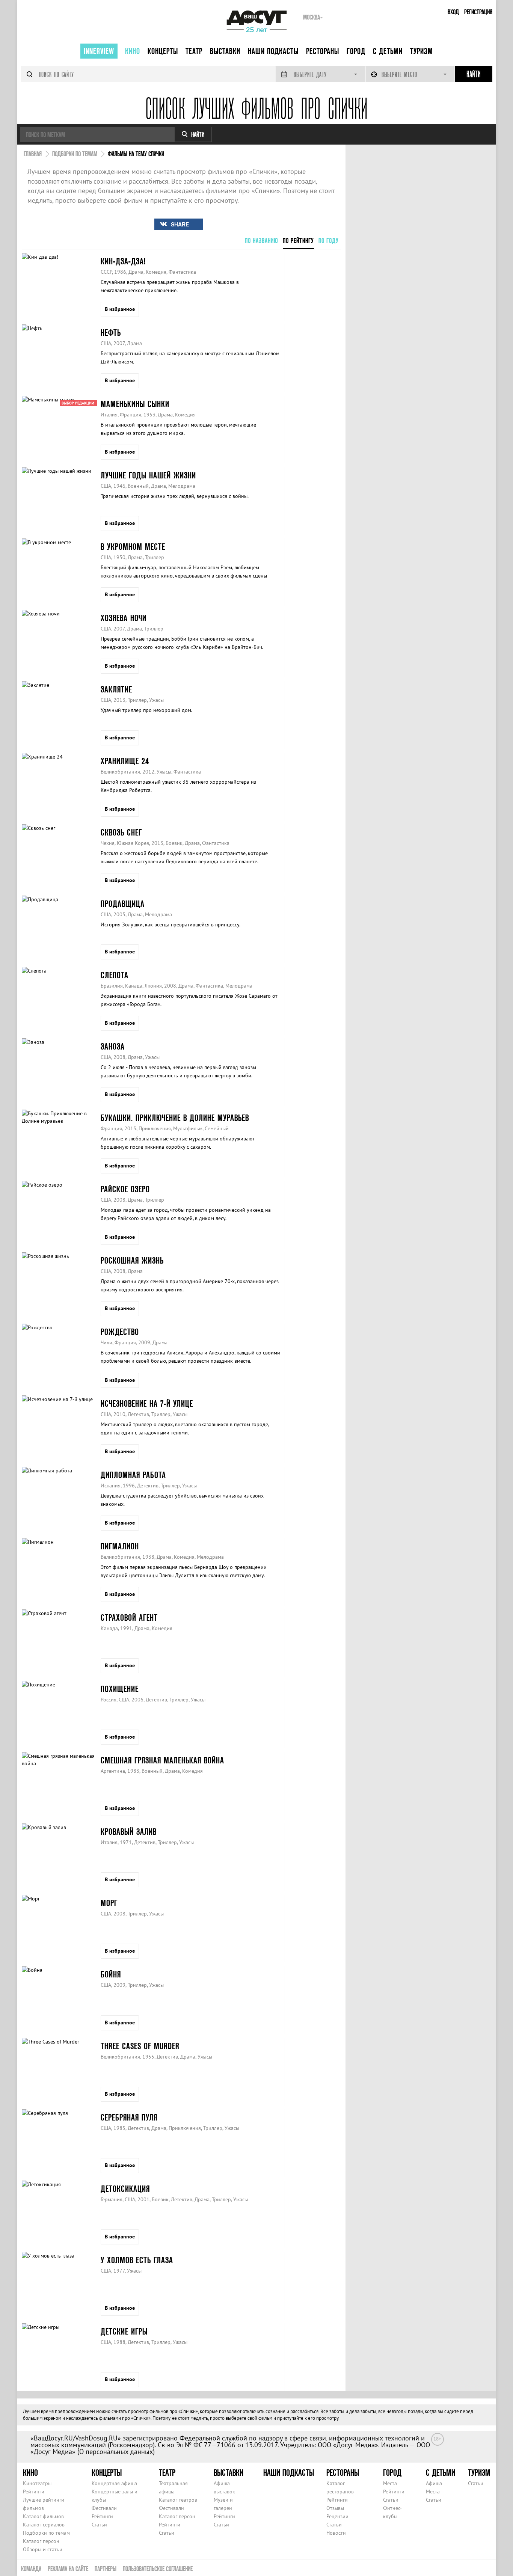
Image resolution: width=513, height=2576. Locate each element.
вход (453, 12)
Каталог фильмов (43, 2516)
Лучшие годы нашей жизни (148, 475)
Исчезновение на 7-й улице (147, 1403)
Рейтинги (34, 2492)
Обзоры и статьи (43, 2549)
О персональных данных (116, 2452)
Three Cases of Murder (140, 2046)
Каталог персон (41, 2541)
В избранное (120, 309)
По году (329, 241)
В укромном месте (133, 547)
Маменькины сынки (135, 404)
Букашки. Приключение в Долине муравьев (175, 1118)
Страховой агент (129, 1618)
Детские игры (124, 2331)
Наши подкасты (273, 51)
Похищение (120, 1689)
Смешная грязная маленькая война (162, 1760)
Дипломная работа (133, 1475)
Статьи (99, 2525)
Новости (336, 2533)
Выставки (225, 51)
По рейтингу (298, 241)
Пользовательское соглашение (158, 2569)
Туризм (422, 51)
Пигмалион (120, 1546)
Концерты (163, 51)
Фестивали (104, 2508)
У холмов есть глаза (137, 2260)
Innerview (99, 51)
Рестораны (323, 51)
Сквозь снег (121, 832)
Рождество (120, 1332)
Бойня (111, 1974)
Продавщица (123, 904)
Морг (109, 1903)
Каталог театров (178, 2500)
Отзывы (335, 2508)
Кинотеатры (37, 2483)
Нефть (111, 333)
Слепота (115, 975)
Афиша (434, 2483)
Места (390, 2483)
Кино (133, 51)
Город (356, 51)
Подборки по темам (46, 2533)
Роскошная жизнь (132, 1260)
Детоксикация (125, 2189)
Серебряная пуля (129, 2117)
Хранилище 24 (125, 761)
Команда (31, 2569)
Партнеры (106, 2569)
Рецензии (337, 2516)
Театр (194, 51)
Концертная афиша (114, 2483)
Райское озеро (125, 1189)
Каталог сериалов (44, 2525)
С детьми (388, 51)
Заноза (113, 1046)
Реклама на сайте (68, 2569)
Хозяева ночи (124, 618)
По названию (262, 241)
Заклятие (116, 689)
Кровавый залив (129, 1832)
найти (198, 134)
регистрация (478, 12)
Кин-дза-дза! (123, 261)
